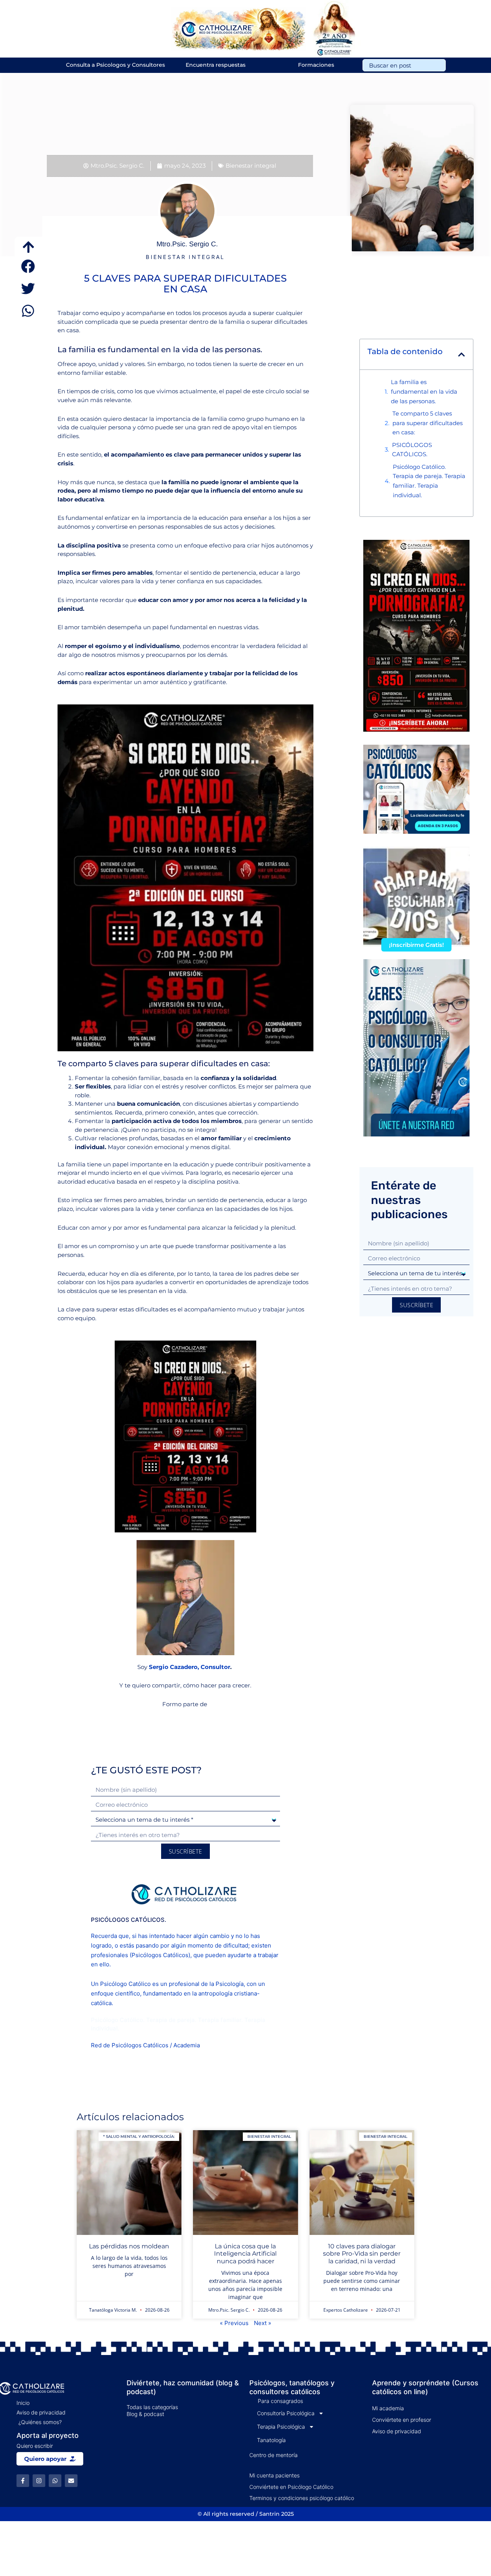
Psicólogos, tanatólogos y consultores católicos (292, 2387)
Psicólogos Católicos (160, 1955)
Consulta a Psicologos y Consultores (115, 65)
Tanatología (271, 2440)
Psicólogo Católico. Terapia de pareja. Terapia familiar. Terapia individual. (429, 481)
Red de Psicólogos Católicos (130, 2045)
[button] (28, 266)
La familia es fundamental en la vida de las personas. (424, 392)
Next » (263, 2323)
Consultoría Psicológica (286, 2413)
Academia (187, 2045)
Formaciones (316, 65)
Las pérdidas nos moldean (129, 2246)
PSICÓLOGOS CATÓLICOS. (412, 450)
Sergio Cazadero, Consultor (189, 1667)
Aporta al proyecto (48, 2435)
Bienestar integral (251, 166)
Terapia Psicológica (281, 2427)
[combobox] (404, 65)
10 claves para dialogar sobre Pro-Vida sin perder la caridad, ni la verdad (362, 2254)
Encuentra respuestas (216, 65)
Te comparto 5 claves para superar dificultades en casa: (428, 423)
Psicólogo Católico (125, 1984)
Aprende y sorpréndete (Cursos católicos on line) (425, 2387)
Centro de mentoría (274, 2455)
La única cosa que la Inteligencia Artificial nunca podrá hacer (245, 2254)
